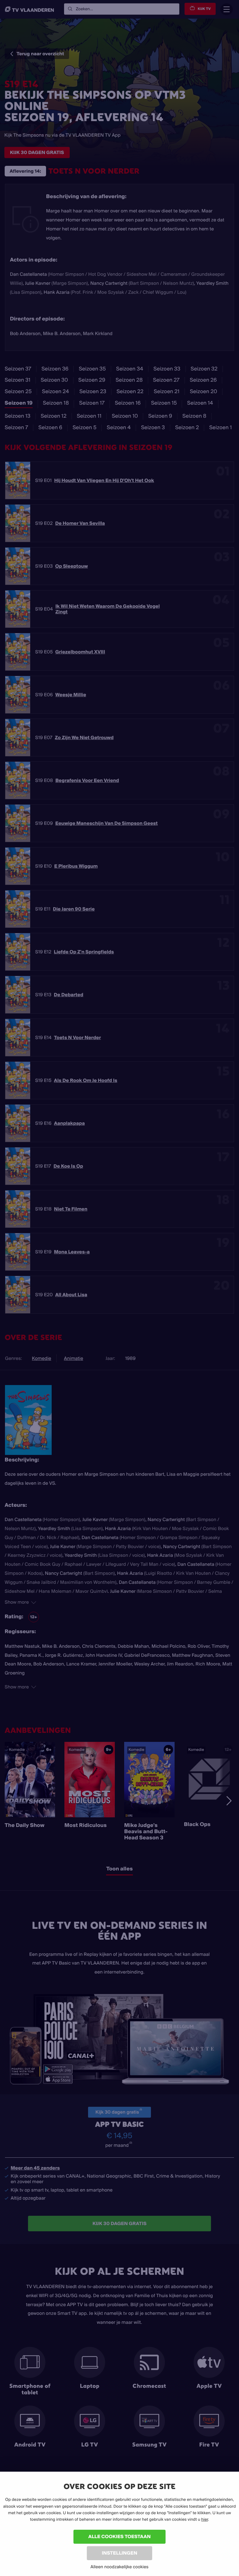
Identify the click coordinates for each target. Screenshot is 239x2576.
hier (205, 2519)
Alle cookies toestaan (119, 2536)
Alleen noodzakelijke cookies (119, 2567)
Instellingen (119, 2553)
